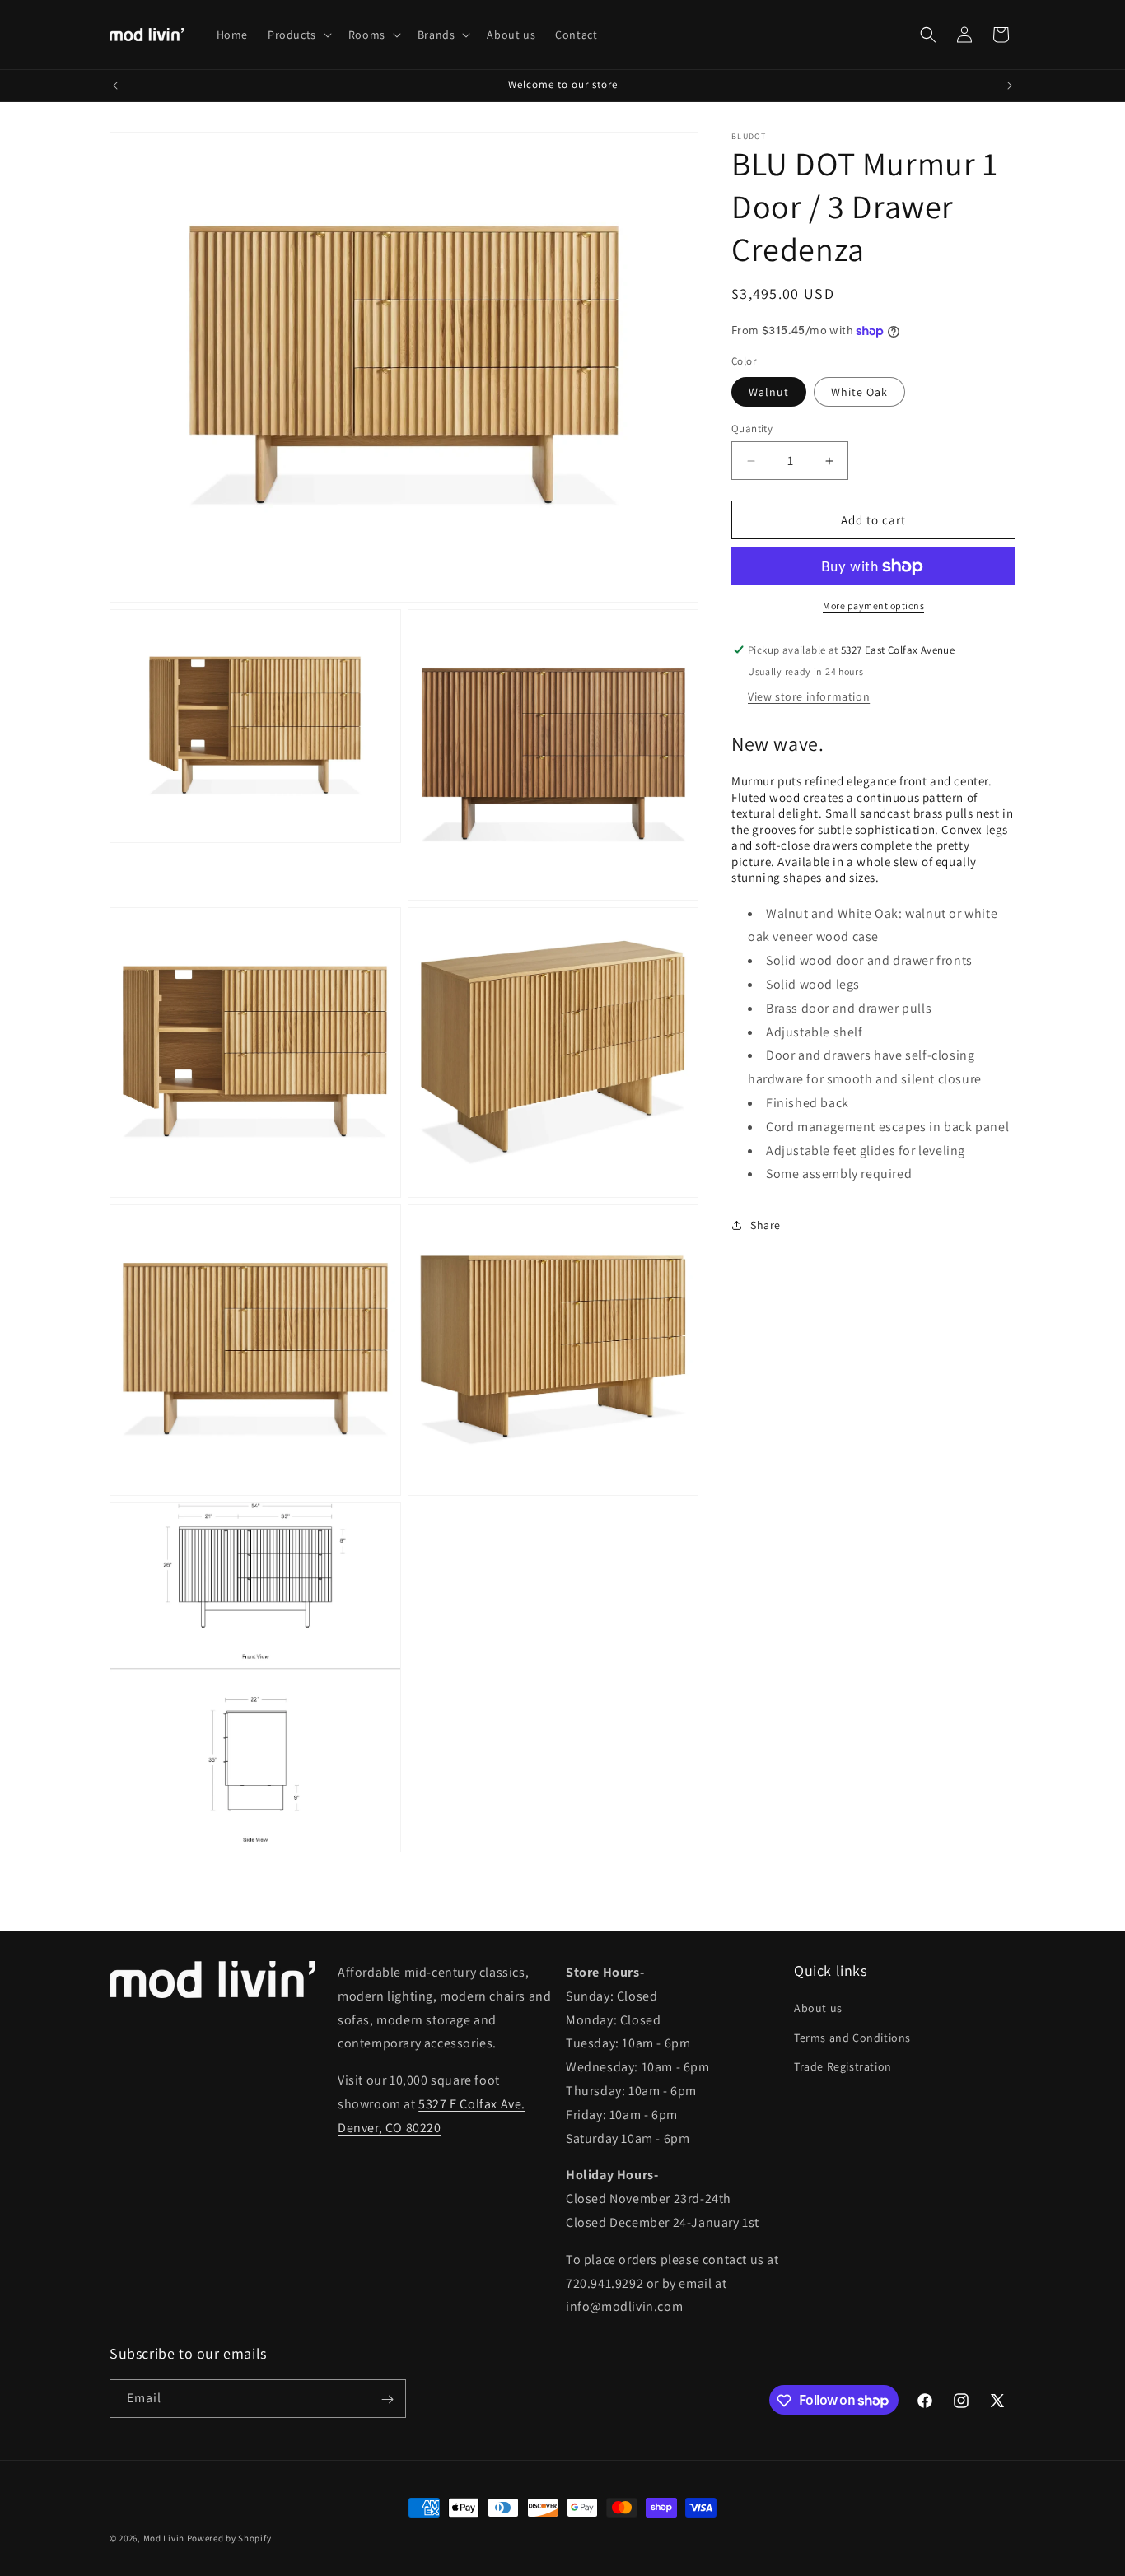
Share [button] (766, 1225)
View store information (809, 696)
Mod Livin (164, 2538)
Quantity (752, 429)
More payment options (873, 606)
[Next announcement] (1010, 86)
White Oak (859, 392)
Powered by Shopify (229, 2538)
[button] (298, 35)
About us (818, 2008)
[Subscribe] (387, 2399)
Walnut (769, 392)
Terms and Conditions (852, 2038)
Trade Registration (843, 2066)
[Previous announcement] (115, 86)
